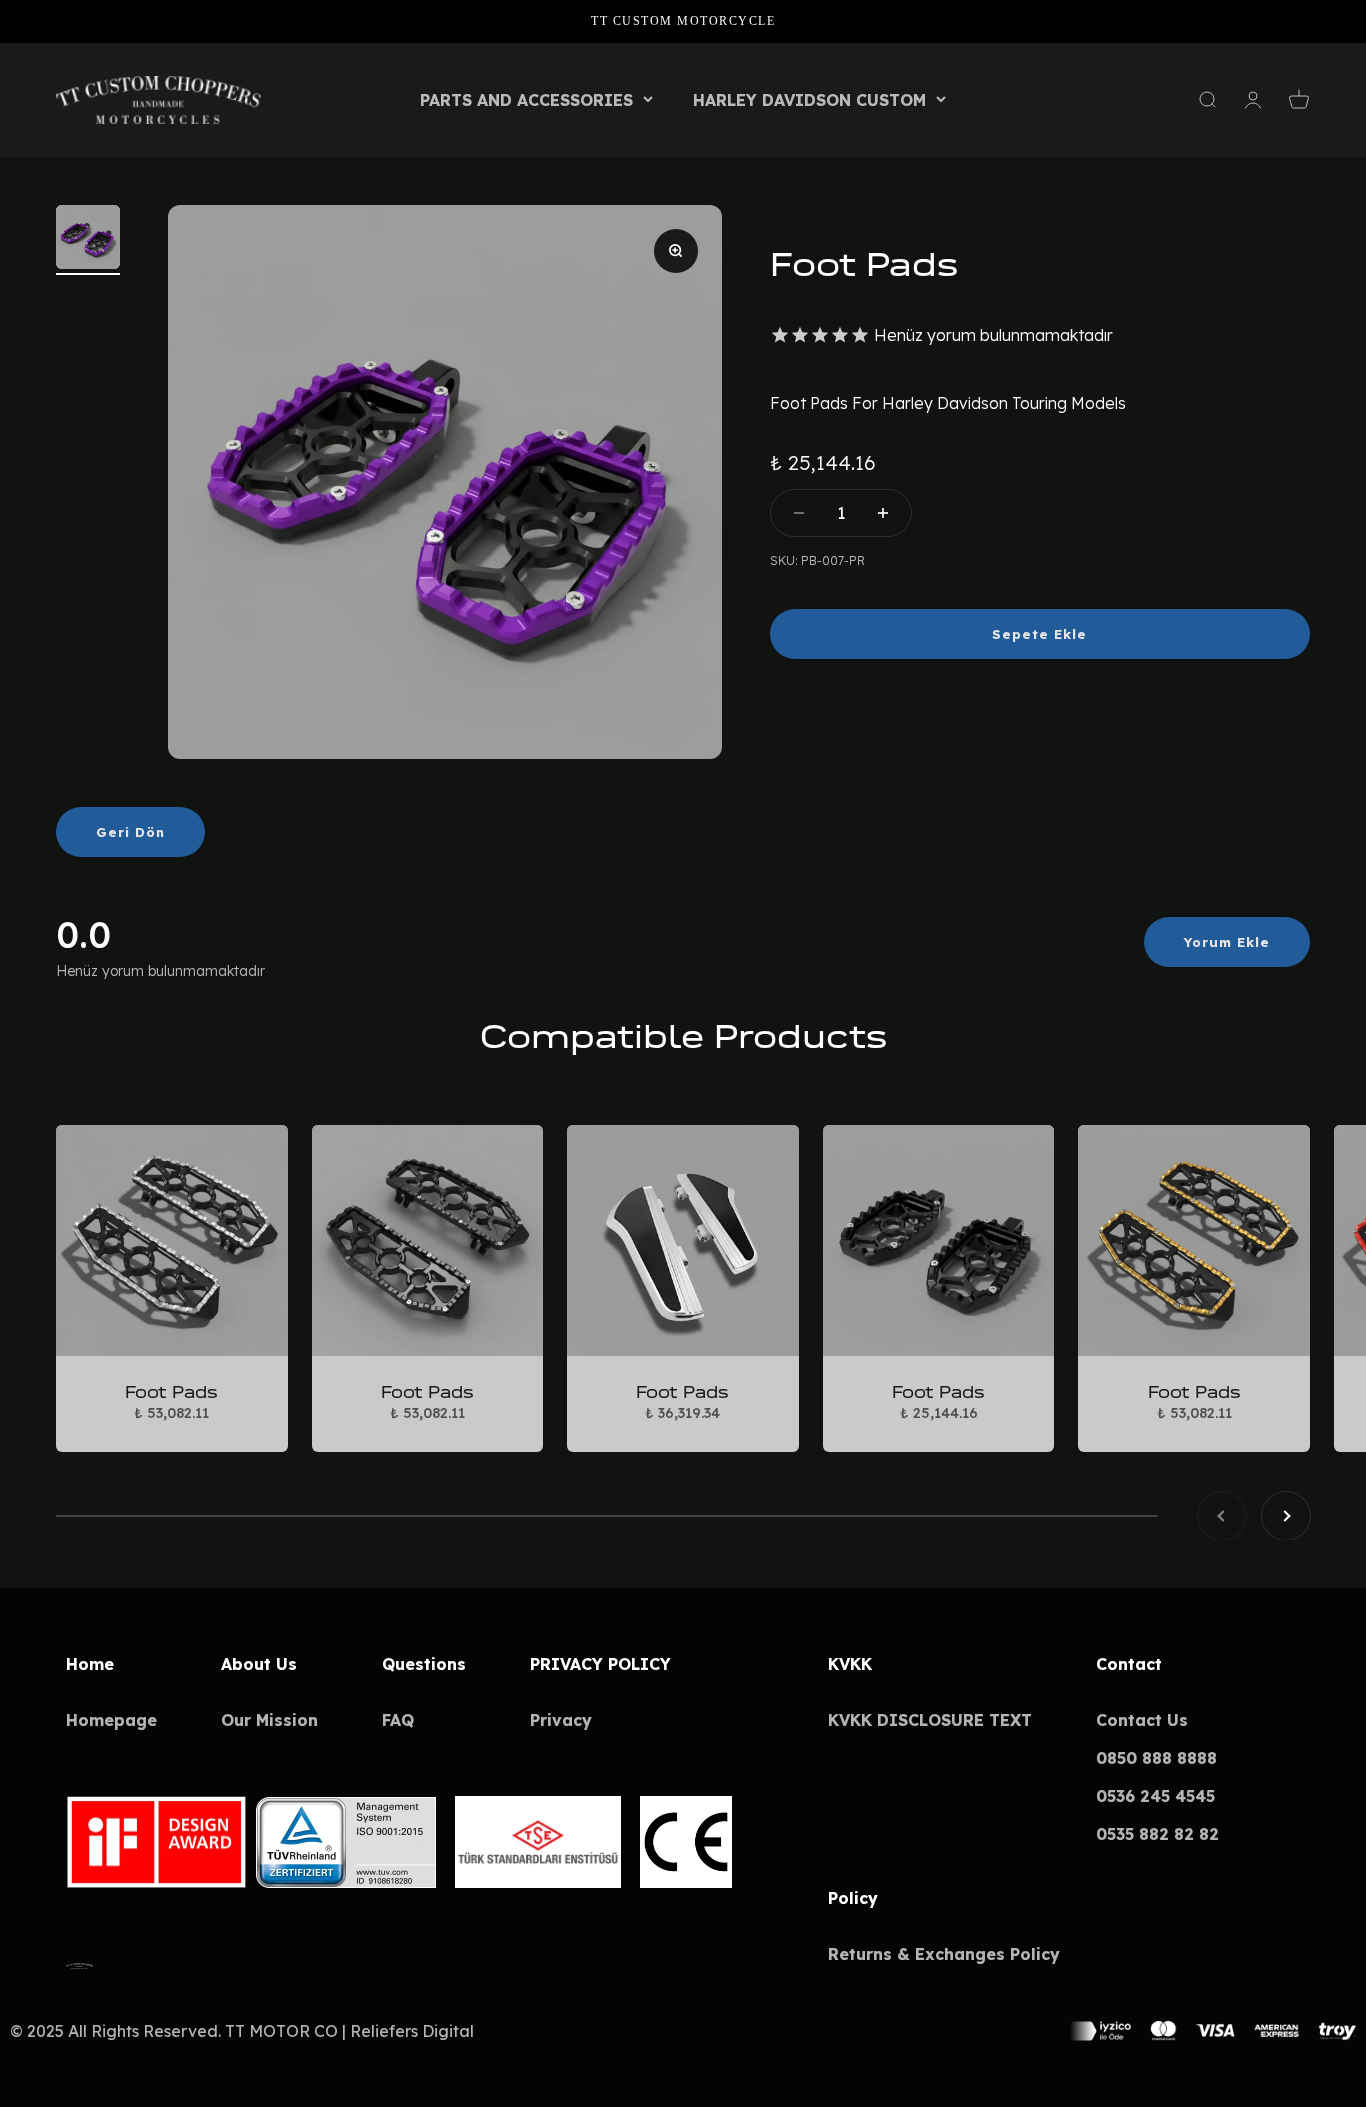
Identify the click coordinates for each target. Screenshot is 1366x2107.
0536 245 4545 (1155, 1796)
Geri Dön (130, 832)
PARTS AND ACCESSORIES (526, 100)
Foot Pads (171, 1392)
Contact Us (1142, 1720)
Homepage (111, 1720)
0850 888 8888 (1156, 1758)
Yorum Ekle (1227, 942)
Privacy (561, 1720)
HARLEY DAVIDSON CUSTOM (809, 100)
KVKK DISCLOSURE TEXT (930, 1720)
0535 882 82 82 (1157, 1834)
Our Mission (269, 1720)
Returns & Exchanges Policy (944, 1954)
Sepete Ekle (1039, 634)
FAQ (398, 1720)
